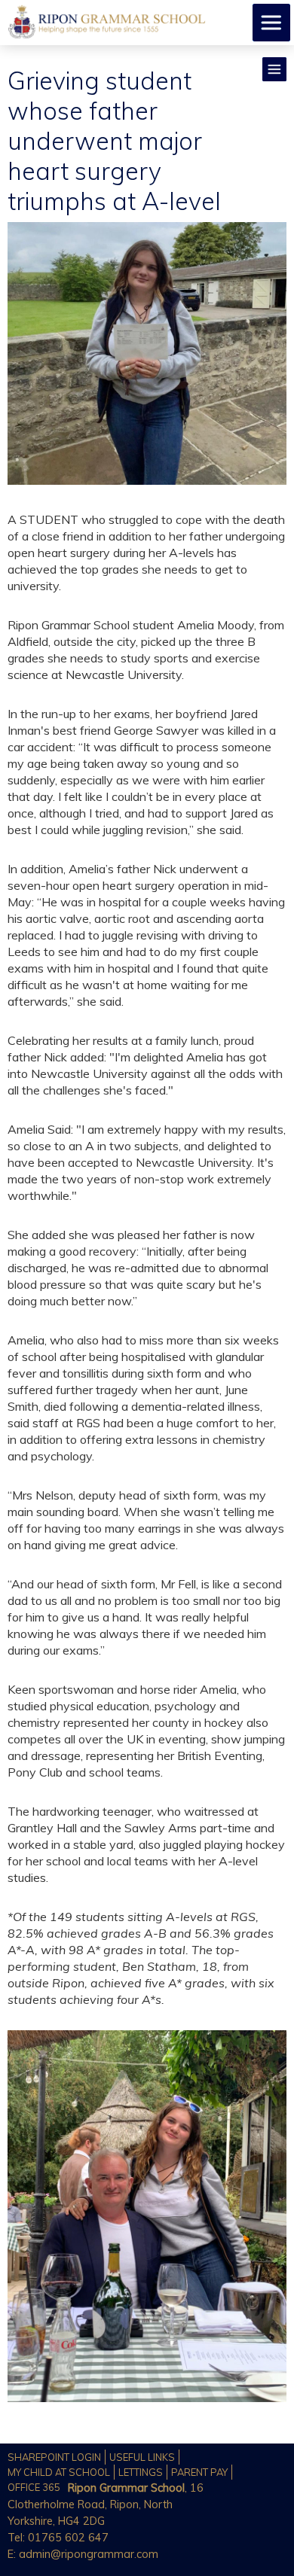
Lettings (141, 2472)
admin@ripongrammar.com (89, 2554)
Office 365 (34, 2487)
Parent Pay (199, 2472)
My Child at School (59, 2472)
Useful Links (142, 2457)
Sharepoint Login (54, 2457)
